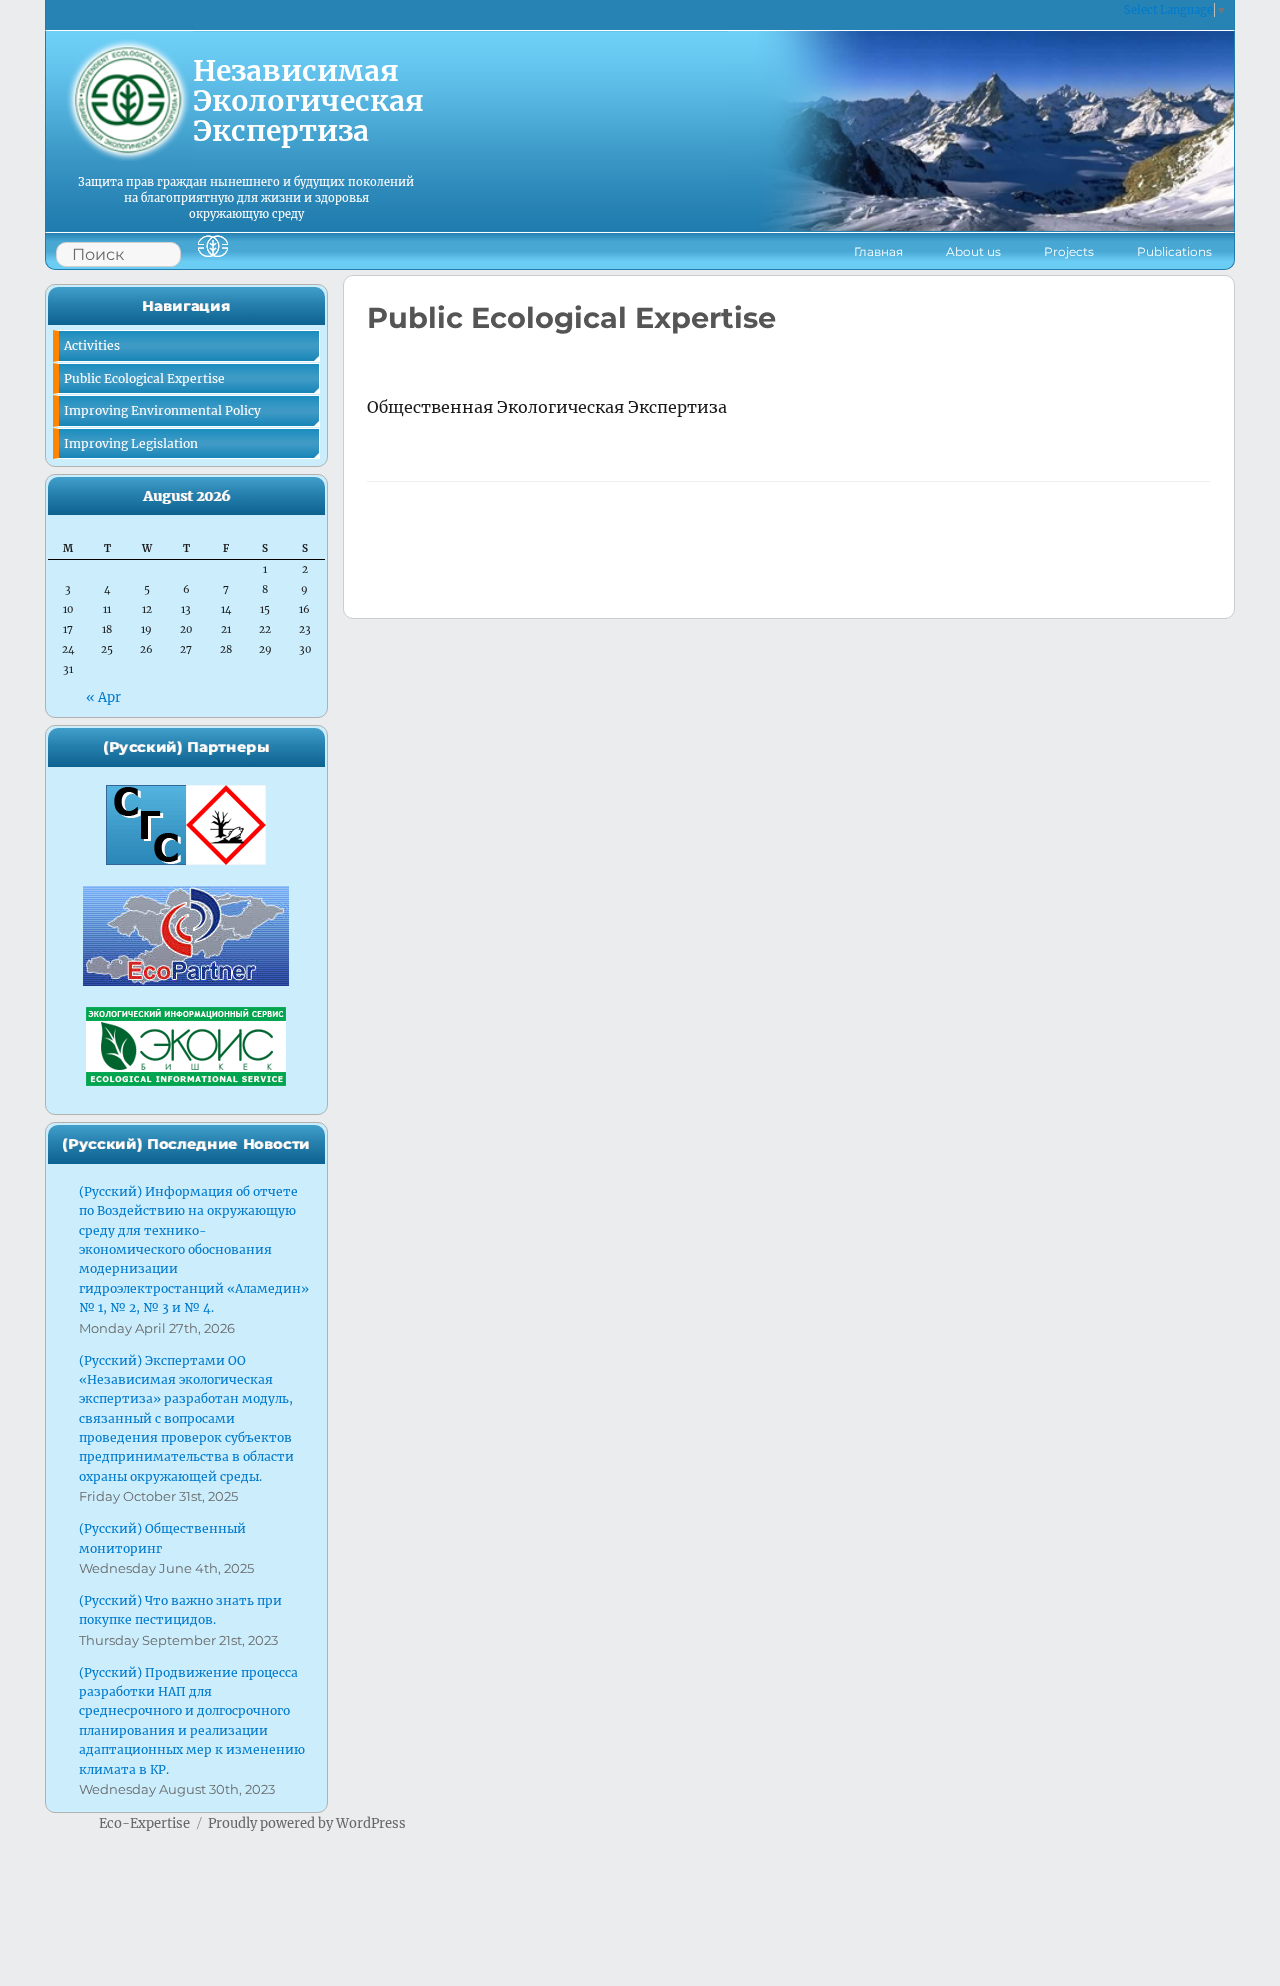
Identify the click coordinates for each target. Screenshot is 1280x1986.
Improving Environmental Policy (162, 410)
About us (973, 251)
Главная (878, 251)
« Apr (103, 697)
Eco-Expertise (144, 1823)
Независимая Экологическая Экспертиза (308, 99)
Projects (1069, 251)
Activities (92, 345)
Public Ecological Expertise (144, 378)
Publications (1174, 251)
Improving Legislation (131, 443)
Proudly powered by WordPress (307, 1823)
